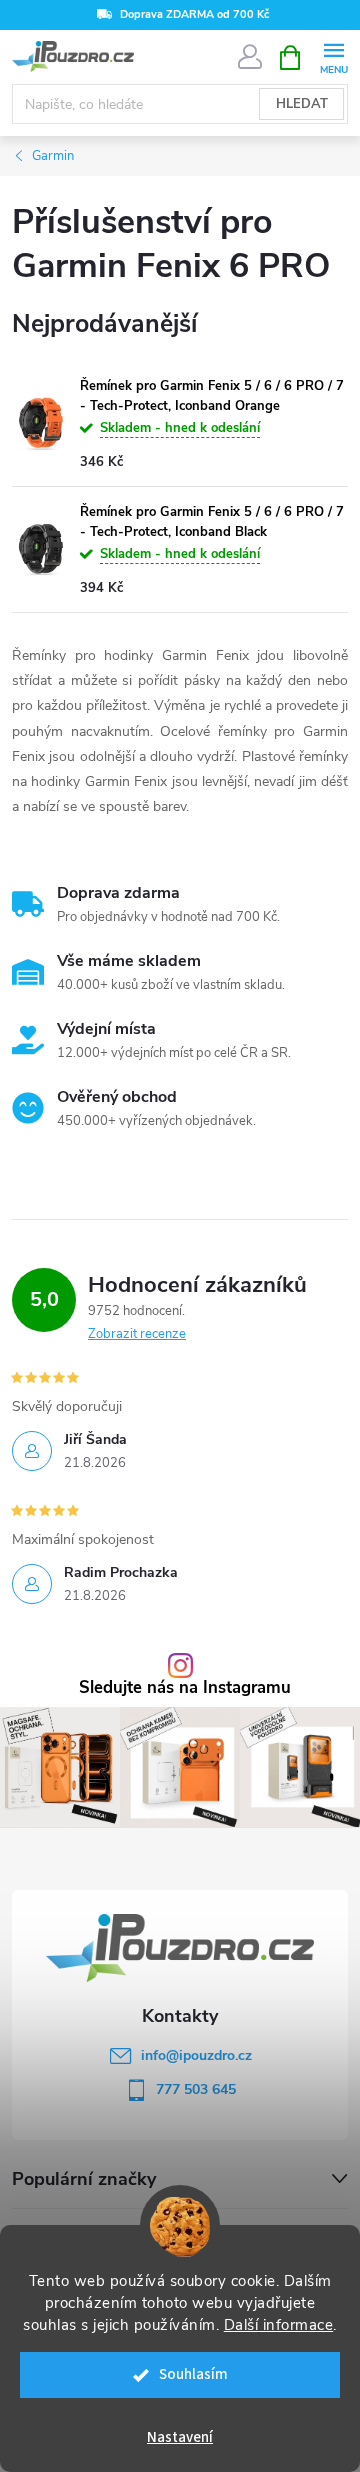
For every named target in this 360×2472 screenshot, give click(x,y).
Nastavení (180, 2437)
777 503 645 (196, 2089)
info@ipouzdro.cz (196, 2055)
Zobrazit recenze (137, 1334)
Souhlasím (193, 2374)
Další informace (279, 2325)
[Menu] (333, 56)
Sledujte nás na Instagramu (185, 1688)
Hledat (302, 104)
